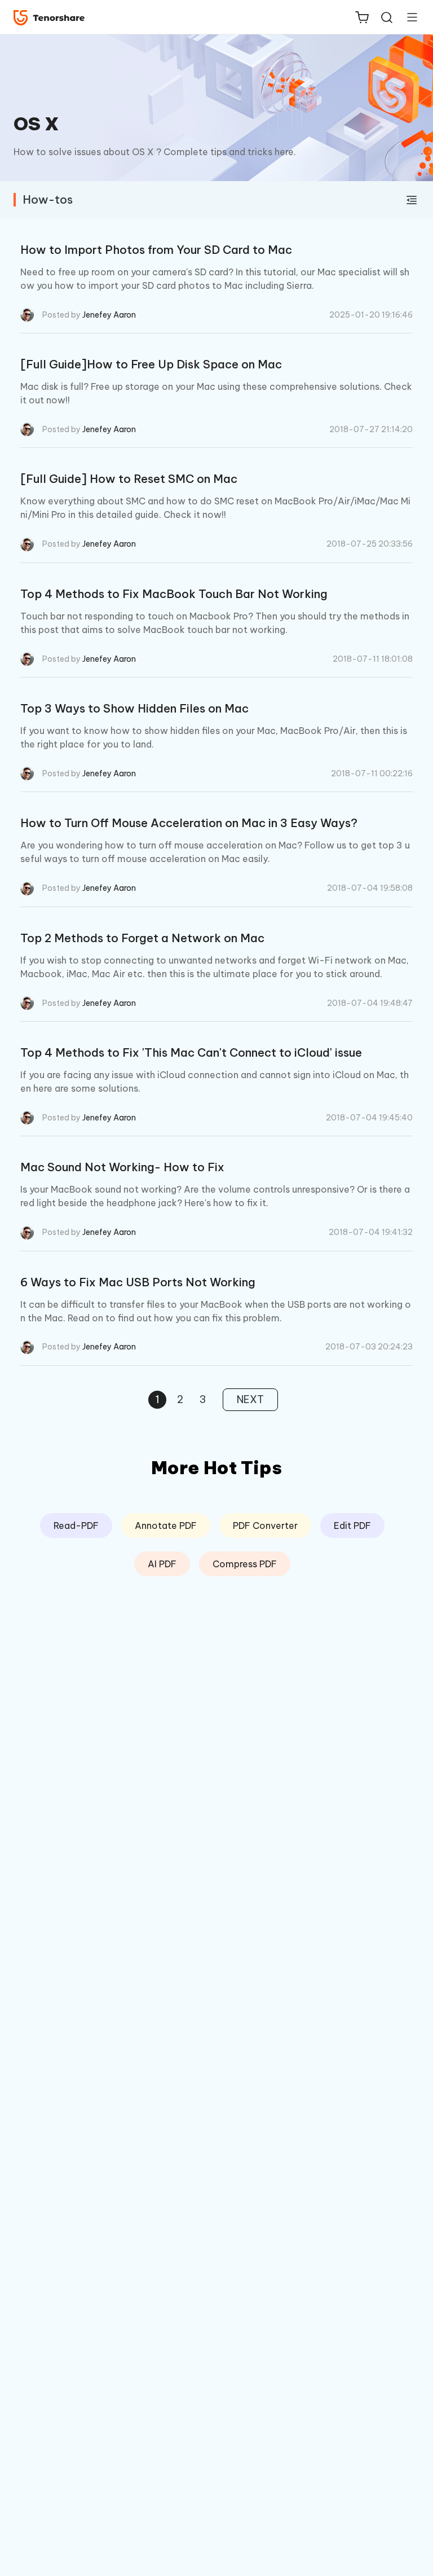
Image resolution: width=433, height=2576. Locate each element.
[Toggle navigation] (408, 17)
